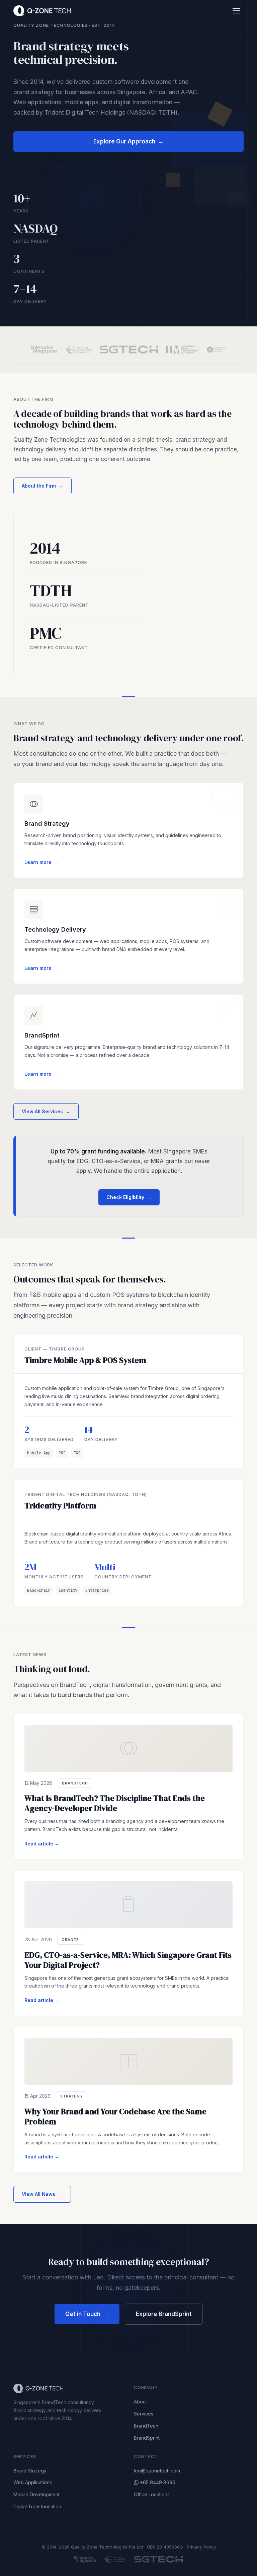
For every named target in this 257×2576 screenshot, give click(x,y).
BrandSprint (147, 2438)
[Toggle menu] (236, 11)
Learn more (41, 862)
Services (144, 2414)
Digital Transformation (37, 2506)
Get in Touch (87, 2314)
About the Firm (42, 486)
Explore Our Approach (128, 141)
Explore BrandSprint (164, 2314)
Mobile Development (36, 2494)
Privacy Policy (201, 2547)
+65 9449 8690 (158, 2482)
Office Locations (152, 2494)
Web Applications (33, 2482)
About (140, 2402)
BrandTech (146, 2426)
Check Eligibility (129, 1197)
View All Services (46, 1111)
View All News (42, 2194)
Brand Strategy (30, 2471)
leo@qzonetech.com (157, 2471)
